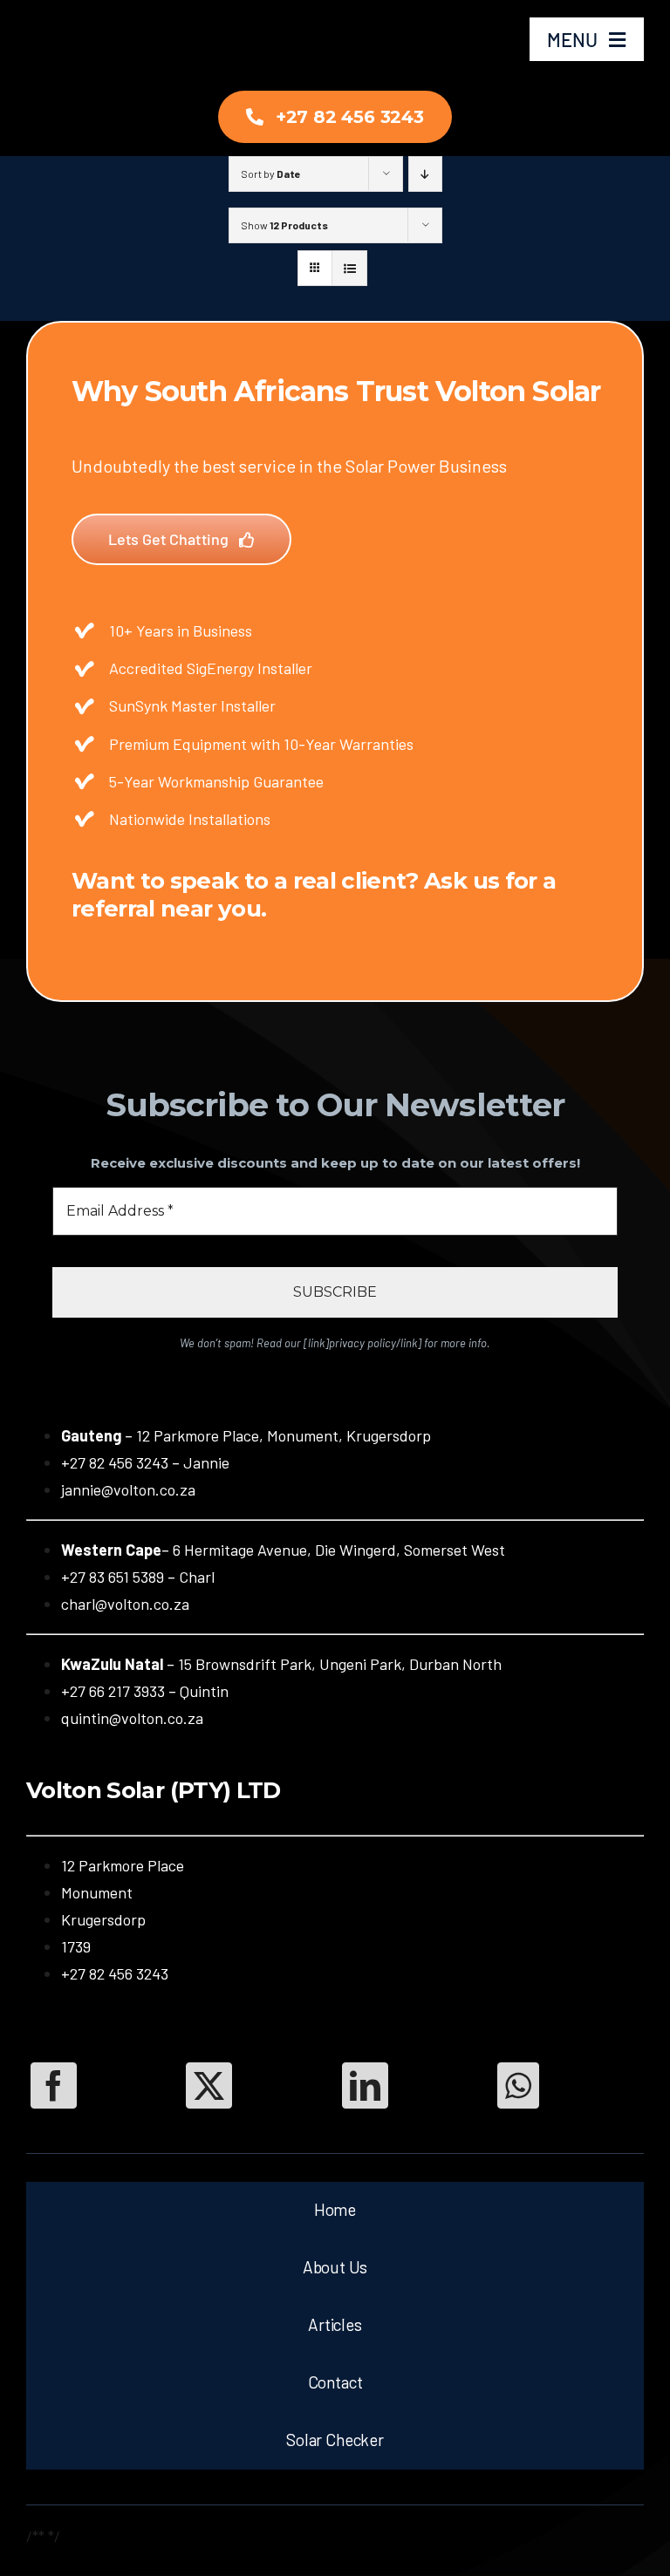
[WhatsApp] (518, 2085)
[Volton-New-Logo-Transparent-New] (76, 18)
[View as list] (349, 268)
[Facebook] (54, 2085)
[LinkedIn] (365, 2085)
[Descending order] (425, 174)
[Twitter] (209, 2085)
